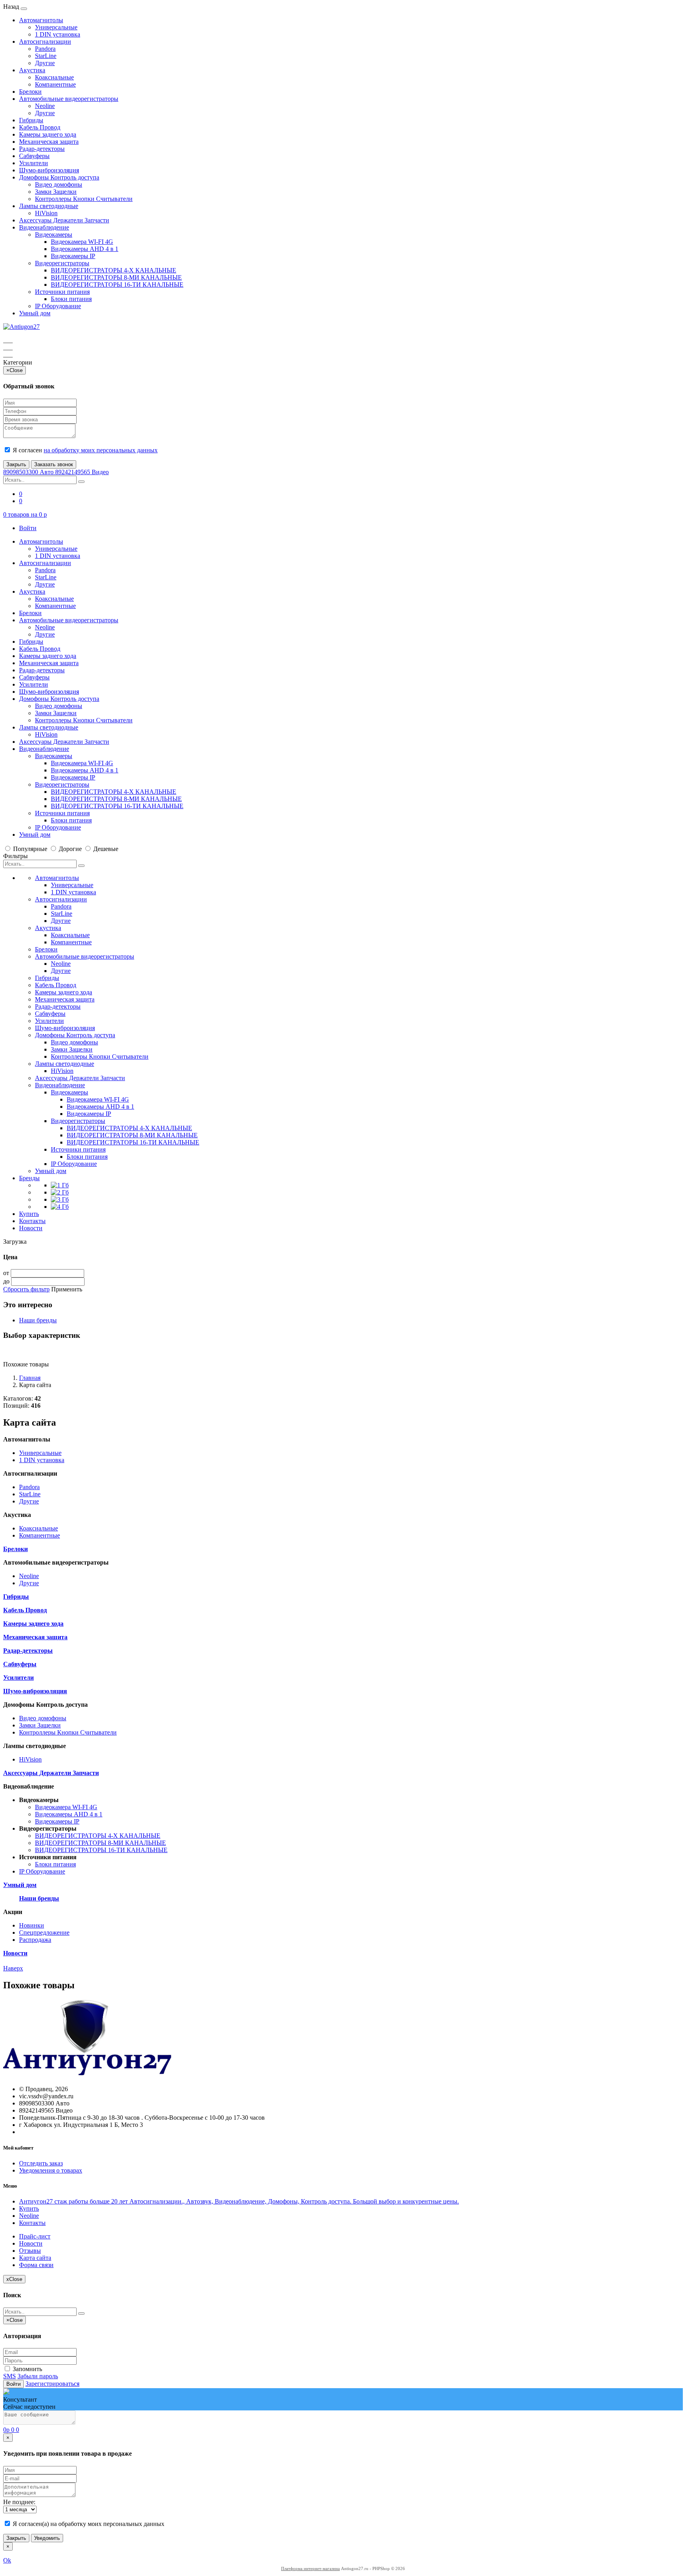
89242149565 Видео (82, 472)
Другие (45, 63)
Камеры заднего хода (48, 134)
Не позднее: (19, 2502)
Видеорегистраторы (62, 263)
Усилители (34, 163)
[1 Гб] (60, 1185)
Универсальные (56, 27)
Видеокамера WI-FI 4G (82, 242)
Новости (31, 1228)
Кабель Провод (40, 127)
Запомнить (27, 2369)
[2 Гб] (60, 1192)
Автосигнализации (45, 41)
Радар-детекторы (42, 149)
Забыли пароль (38, 2376)
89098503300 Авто (29, 472)
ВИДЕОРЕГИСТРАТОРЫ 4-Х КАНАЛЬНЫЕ (114, 270)
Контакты (32, 1221)
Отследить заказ (41, 2163)
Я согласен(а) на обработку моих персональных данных (88, 2524)
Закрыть (16, 464)
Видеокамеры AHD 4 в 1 (85, 249)
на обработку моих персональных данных (101, 450)
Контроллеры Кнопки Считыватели (84, 199)
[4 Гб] (60, 1207)
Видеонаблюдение (44, 227)
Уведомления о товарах (51, 2170)
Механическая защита (49, 142)
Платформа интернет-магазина (310, 2568)
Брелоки (30, 92)
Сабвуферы (34, 156)
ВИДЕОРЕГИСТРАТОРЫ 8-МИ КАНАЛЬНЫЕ (116, 277)
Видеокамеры (54, 234)
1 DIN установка (58, 34)
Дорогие (70, 849)
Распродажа (35, 1940)
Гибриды (31, 120)
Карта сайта (35, 2258)
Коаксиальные (54, 77)
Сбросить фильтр (26, 1289)
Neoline (45, 106)
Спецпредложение (44, 1932)
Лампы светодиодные (49, 206)
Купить (29, 1214)
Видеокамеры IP (73, 256)
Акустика (32, 70)
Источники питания (62, 292)
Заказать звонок (54, 464)
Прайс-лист (35, 2236)
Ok (7, 2560)
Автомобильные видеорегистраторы (69, 99)
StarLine (46, 56)
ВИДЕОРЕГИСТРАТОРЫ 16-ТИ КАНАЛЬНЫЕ (117, 285)
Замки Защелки (56, 192)
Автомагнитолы (41, 20)
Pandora (45, 49)
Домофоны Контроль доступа (59, 177)
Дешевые (105, 849)
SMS (10, 2376)
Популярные (30, 849)
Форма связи (36, 2265)
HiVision (46, 213)
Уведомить (47, 2538)
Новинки (32, 1925)
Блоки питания (71, 299)
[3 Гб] (60, 1199)
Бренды (29, 1178)
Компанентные (55, 84)
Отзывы (30, 2251)
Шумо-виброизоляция (49, 170)
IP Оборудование (58, 306)
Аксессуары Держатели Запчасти (64, 220)
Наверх (13, 1968)
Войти (28, 528)
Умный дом (35, 313)
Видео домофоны (59, 184)
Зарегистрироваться (52, 2384)
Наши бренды (38, 1320)
